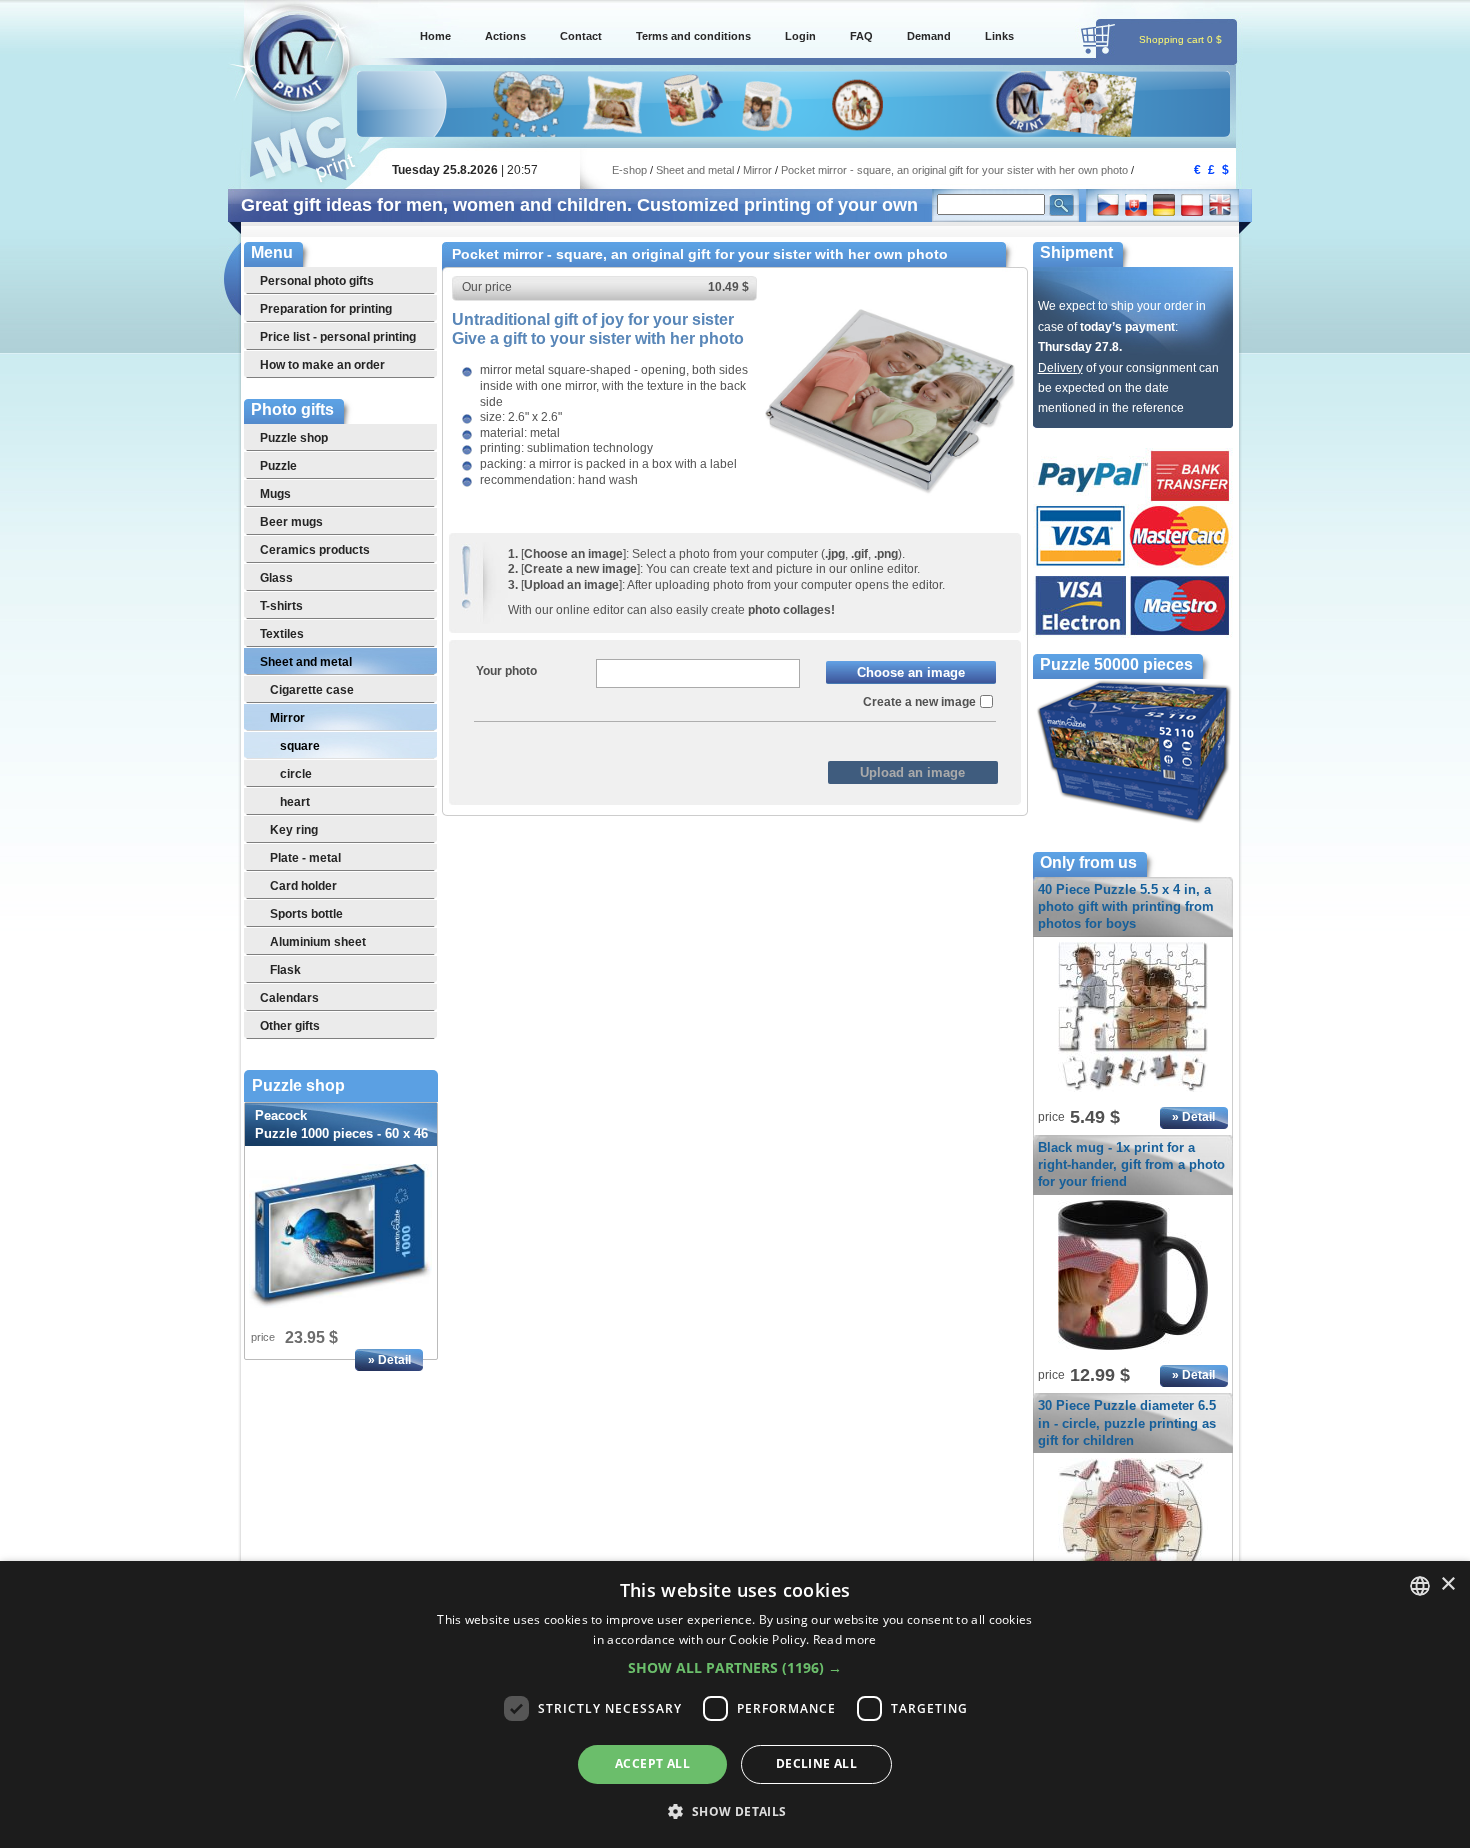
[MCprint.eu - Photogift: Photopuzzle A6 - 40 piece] (1133, 1093)
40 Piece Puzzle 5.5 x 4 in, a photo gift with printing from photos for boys (1126, 906)
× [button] (1447, 1584)
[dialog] (735, 1704)
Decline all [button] (816, 1763)
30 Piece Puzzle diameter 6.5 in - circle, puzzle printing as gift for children (1127, 1422)
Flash (780, 738)
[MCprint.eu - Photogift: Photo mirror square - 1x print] (890, 522)
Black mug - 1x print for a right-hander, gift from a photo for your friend (1131, 1164)
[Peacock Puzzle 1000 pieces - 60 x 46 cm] (341, 1236)
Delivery (1060, 368)
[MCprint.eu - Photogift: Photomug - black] (1133, 1351)
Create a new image (919, 702)
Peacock (341, 1133)
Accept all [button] (652, 1763)
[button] (735, 1668)
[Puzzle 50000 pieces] (1133, 821)
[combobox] (1420, 1586)
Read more (845, 1639)
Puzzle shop (298, 1086)
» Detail (389, 1360)
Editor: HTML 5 (697, 738)
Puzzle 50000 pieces (1116, 664)
